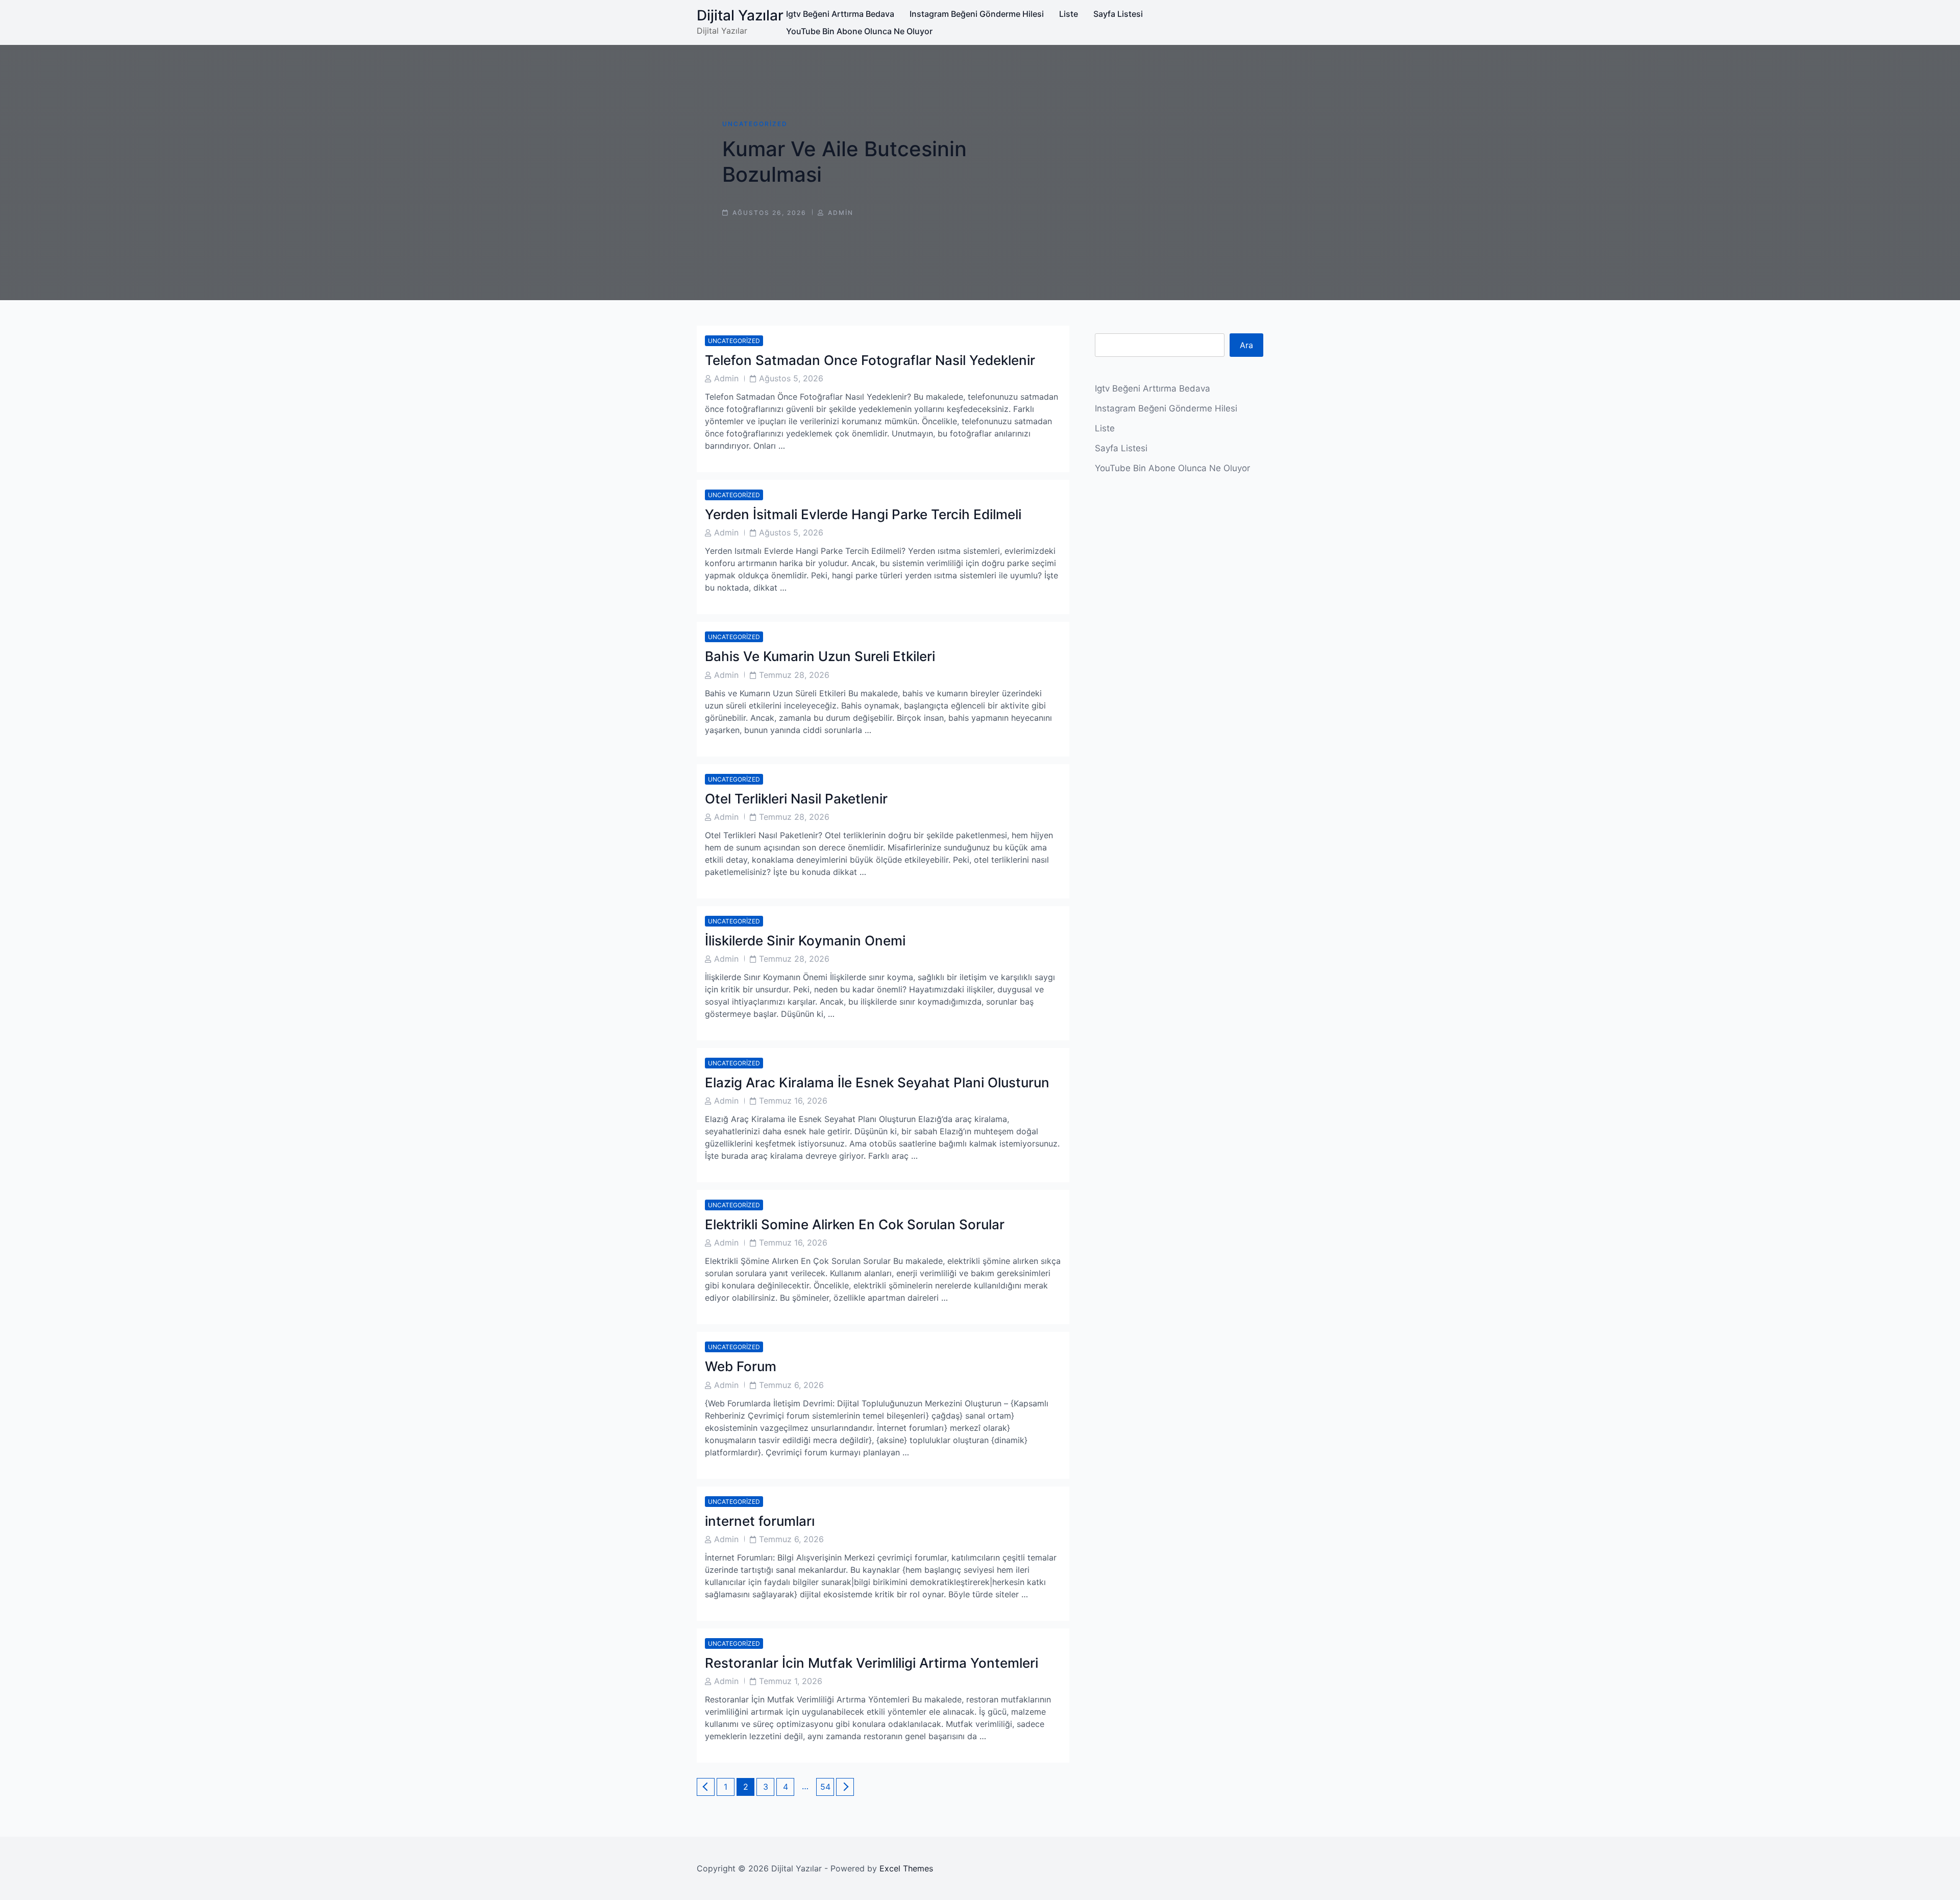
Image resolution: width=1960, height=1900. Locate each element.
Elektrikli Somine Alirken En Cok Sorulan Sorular (855, 1224)
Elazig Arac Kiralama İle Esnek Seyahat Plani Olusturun (877, 1082)
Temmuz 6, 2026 (791, 1385)
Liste (1069, 14)
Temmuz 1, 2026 (791, 1681)
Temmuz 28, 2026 (794, 675)
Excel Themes (906, 1868)
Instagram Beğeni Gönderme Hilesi (977, 14)
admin (841, 213)
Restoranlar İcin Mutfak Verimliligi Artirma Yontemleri (872, 1663)
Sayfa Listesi (1118, 14)
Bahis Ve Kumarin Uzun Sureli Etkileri (820, 656)
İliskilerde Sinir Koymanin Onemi (805, 941)
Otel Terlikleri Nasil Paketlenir (796, 799)
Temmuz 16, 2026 (793, 1101)
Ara (1246, 345)
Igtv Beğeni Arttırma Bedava (840, 14)
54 (827, 1786)
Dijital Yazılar (740, 15)
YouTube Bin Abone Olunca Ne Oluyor (859, 31)
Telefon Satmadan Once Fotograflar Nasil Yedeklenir (870, 360)
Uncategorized (755, 124)
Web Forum (741, 1366)
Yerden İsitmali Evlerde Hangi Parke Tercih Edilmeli (863, 514)
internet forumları (760, 1521)
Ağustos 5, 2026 (791, 378)
